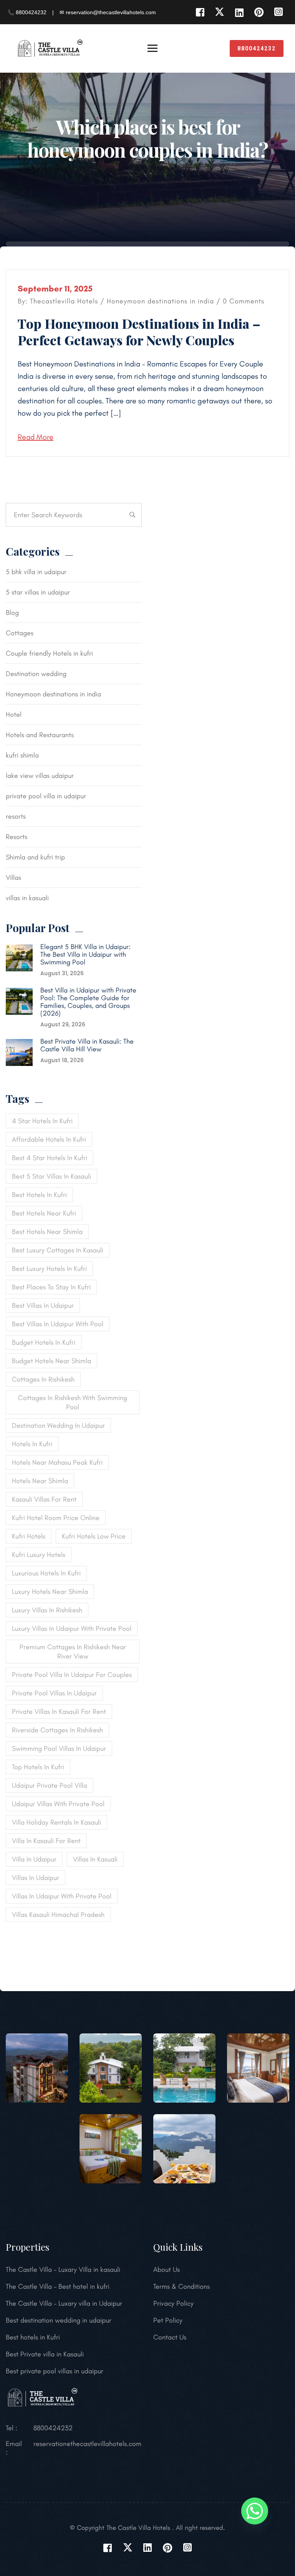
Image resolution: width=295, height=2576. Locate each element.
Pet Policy (168, 2320)
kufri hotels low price (94, 1536)
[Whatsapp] (255, 2511)
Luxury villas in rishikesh (47, 1610)
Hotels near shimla (40, 1481)
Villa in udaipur (34, 1859)
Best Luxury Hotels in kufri (49, 1269)
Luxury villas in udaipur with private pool (72, 1629)
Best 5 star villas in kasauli (51, 1176)
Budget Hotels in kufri (44, 1342)
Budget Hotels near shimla (51, 1361)
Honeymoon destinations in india (160, 301)
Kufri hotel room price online (56, 1518)
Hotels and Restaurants (40, 735)
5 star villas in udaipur (38, 592)
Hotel (14, 714)
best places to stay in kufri (51, 1287)
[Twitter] (220, 12)
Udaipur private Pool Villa (50, 1785)
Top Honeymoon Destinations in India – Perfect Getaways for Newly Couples (139, 332)
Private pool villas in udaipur (54, 1693)
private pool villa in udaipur (46, 796)
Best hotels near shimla (47, 1232)
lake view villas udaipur (40, 776)
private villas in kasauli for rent (59, 1712)
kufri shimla (22, 755)
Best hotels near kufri (44, 1213)
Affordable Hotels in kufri (49, 1139)
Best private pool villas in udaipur (55, 2371)
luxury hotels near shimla (50, 1592)
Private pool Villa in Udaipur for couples (72, 1675)
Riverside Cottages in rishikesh (57, 1730)
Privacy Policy (173, 2303)
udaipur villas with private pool (58, 1804)
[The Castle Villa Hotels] (50, 48)
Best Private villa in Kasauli (45, 2354)
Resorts (17, 837)
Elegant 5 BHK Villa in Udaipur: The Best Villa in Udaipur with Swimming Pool (85, 954)
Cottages (20, 633)
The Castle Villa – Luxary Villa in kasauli (63, 2270)
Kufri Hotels (29, 1536)
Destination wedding (36, 674)
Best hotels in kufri (39, 1195)
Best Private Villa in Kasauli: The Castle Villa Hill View (87, 1045)
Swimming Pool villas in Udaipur (59, 1748)
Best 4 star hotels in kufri (50, 1158)
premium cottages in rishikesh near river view (73, 1652)
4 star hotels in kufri (42, 1121)
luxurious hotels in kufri (46, 1573)
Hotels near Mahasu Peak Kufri (57, 1462)
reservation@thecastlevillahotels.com (87, 2444)
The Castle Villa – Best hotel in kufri (58, 2286)
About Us (167, 2270)
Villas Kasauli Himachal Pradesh (58, 1915)
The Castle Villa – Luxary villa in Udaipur (64, 2303)
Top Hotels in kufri (38, 1767)
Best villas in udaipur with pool (58, 1324)
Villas (13, 878)
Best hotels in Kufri (33, 2337)
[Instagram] (278, 12)
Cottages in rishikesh (43, 1379)
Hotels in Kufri (32, 1444)
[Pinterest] (259, 12)
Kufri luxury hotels (39, 1555)
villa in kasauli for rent (46, 1841)
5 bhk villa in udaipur (36, 572)
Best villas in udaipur (43, 1305)
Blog (12, 613)
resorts (16, 816)
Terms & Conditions (181, 2286)
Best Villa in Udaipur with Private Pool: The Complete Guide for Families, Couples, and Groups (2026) (88, 1002)
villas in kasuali (27, 898)
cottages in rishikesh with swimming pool (73, 1402)
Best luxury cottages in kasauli (58, 1250)
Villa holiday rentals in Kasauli (56, 1822)
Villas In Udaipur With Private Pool (62, 1896)
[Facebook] (200, 12)
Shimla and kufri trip (35, 857)
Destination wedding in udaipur (58, 1425)
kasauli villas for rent (44, 1499)
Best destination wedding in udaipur (59, 2320)
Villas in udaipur (36, 1878)
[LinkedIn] (239, 12)
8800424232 (257, 48)
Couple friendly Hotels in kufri (49, 653)
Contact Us (170, 2337)
